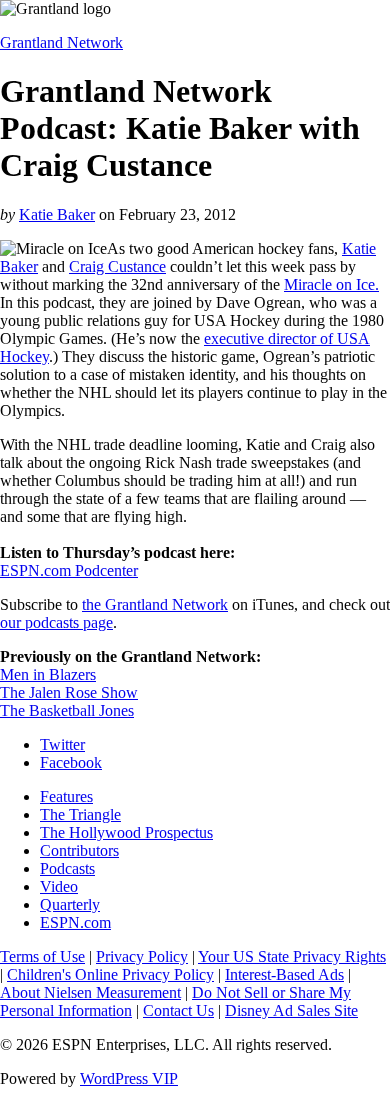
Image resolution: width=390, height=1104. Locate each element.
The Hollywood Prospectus (126, 832)
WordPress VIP (129, 1078)
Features (66, 796)
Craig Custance (117, 266)
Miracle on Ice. (331, 284)
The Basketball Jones (67, 710)
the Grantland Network (155, 604)
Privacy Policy (142, 956)
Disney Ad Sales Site (291, 1010)
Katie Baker (57, 214)
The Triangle (80, 814)
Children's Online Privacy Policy (110, 974)
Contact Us (178, 1010)
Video (59, 886)
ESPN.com (75, 922)
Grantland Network (61, 42)
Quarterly (70, 904)
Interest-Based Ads (284, 974)
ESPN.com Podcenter (69, 570)
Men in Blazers (48, 674)
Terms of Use (42, 956)
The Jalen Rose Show (69, 692)
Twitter (62, 744)
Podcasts (67, 868)
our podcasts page (56, 622)
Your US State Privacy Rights (292, 956)
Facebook (71, 762)
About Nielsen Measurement (90, 992)
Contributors (79, 850)
